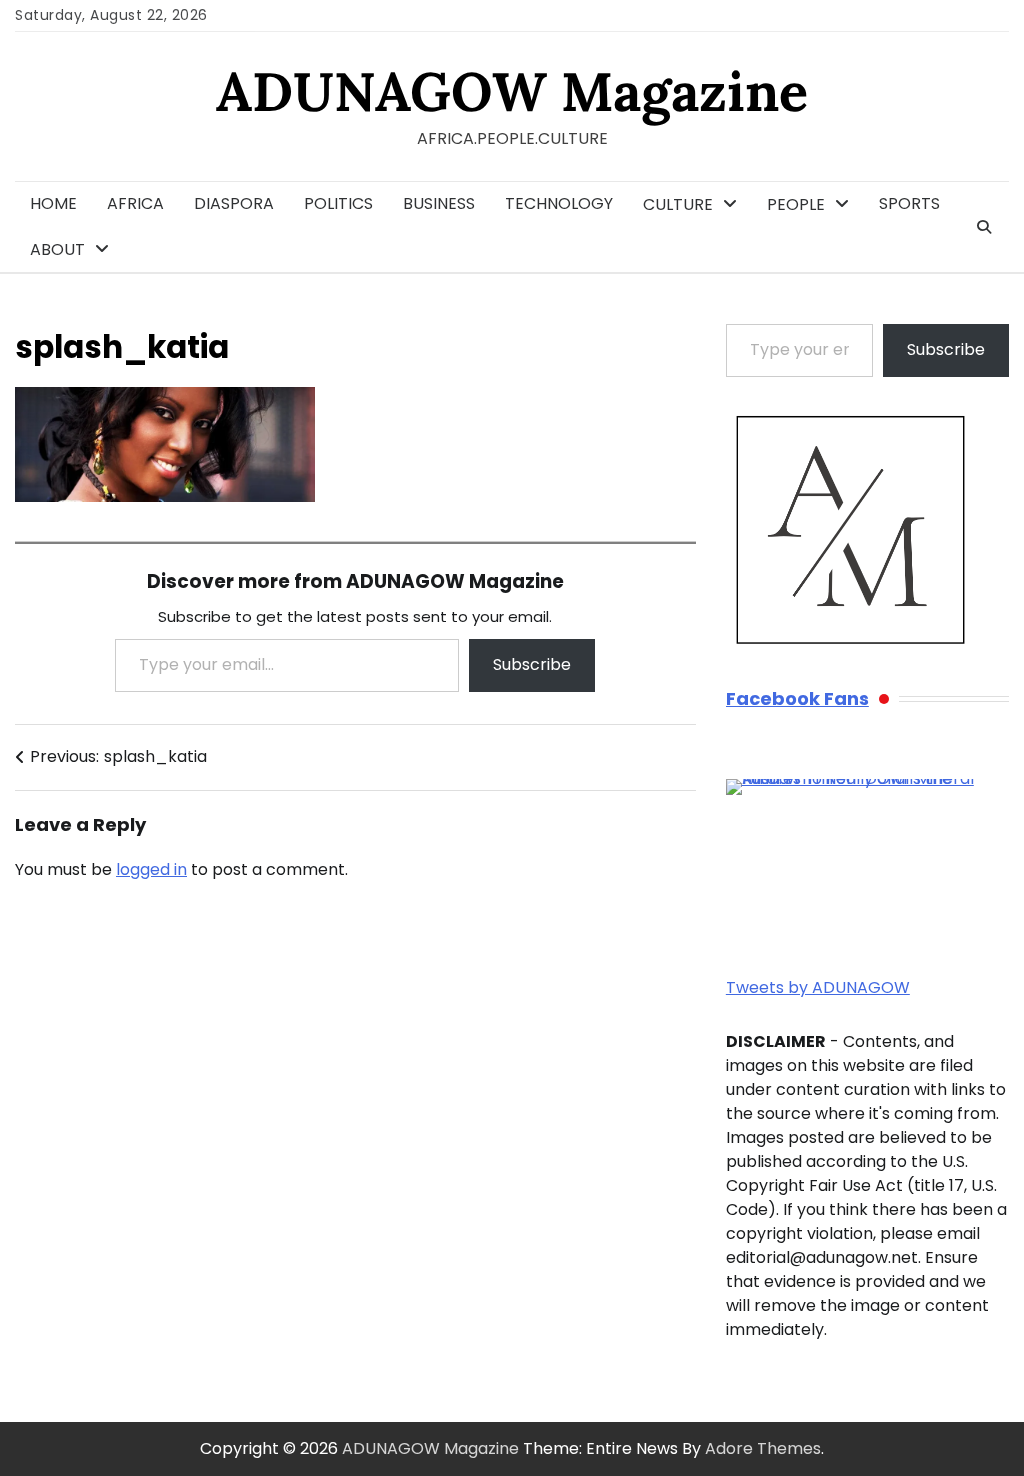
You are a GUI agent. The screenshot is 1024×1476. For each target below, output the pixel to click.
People (796, 204)
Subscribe (532, 664)
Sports (909, 203)
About (57, 249)
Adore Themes (763, 1448)
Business (439, 203)
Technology (559, 203)
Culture (678, 204)
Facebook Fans (797, 699)
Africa (135, 203)
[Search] (984, 227)
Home (53, 203)
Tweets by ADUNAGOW (818, 987)
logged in (151, 869)
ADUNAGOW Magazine (512, 91)
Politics (338, 203)
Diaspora (234, 203)
